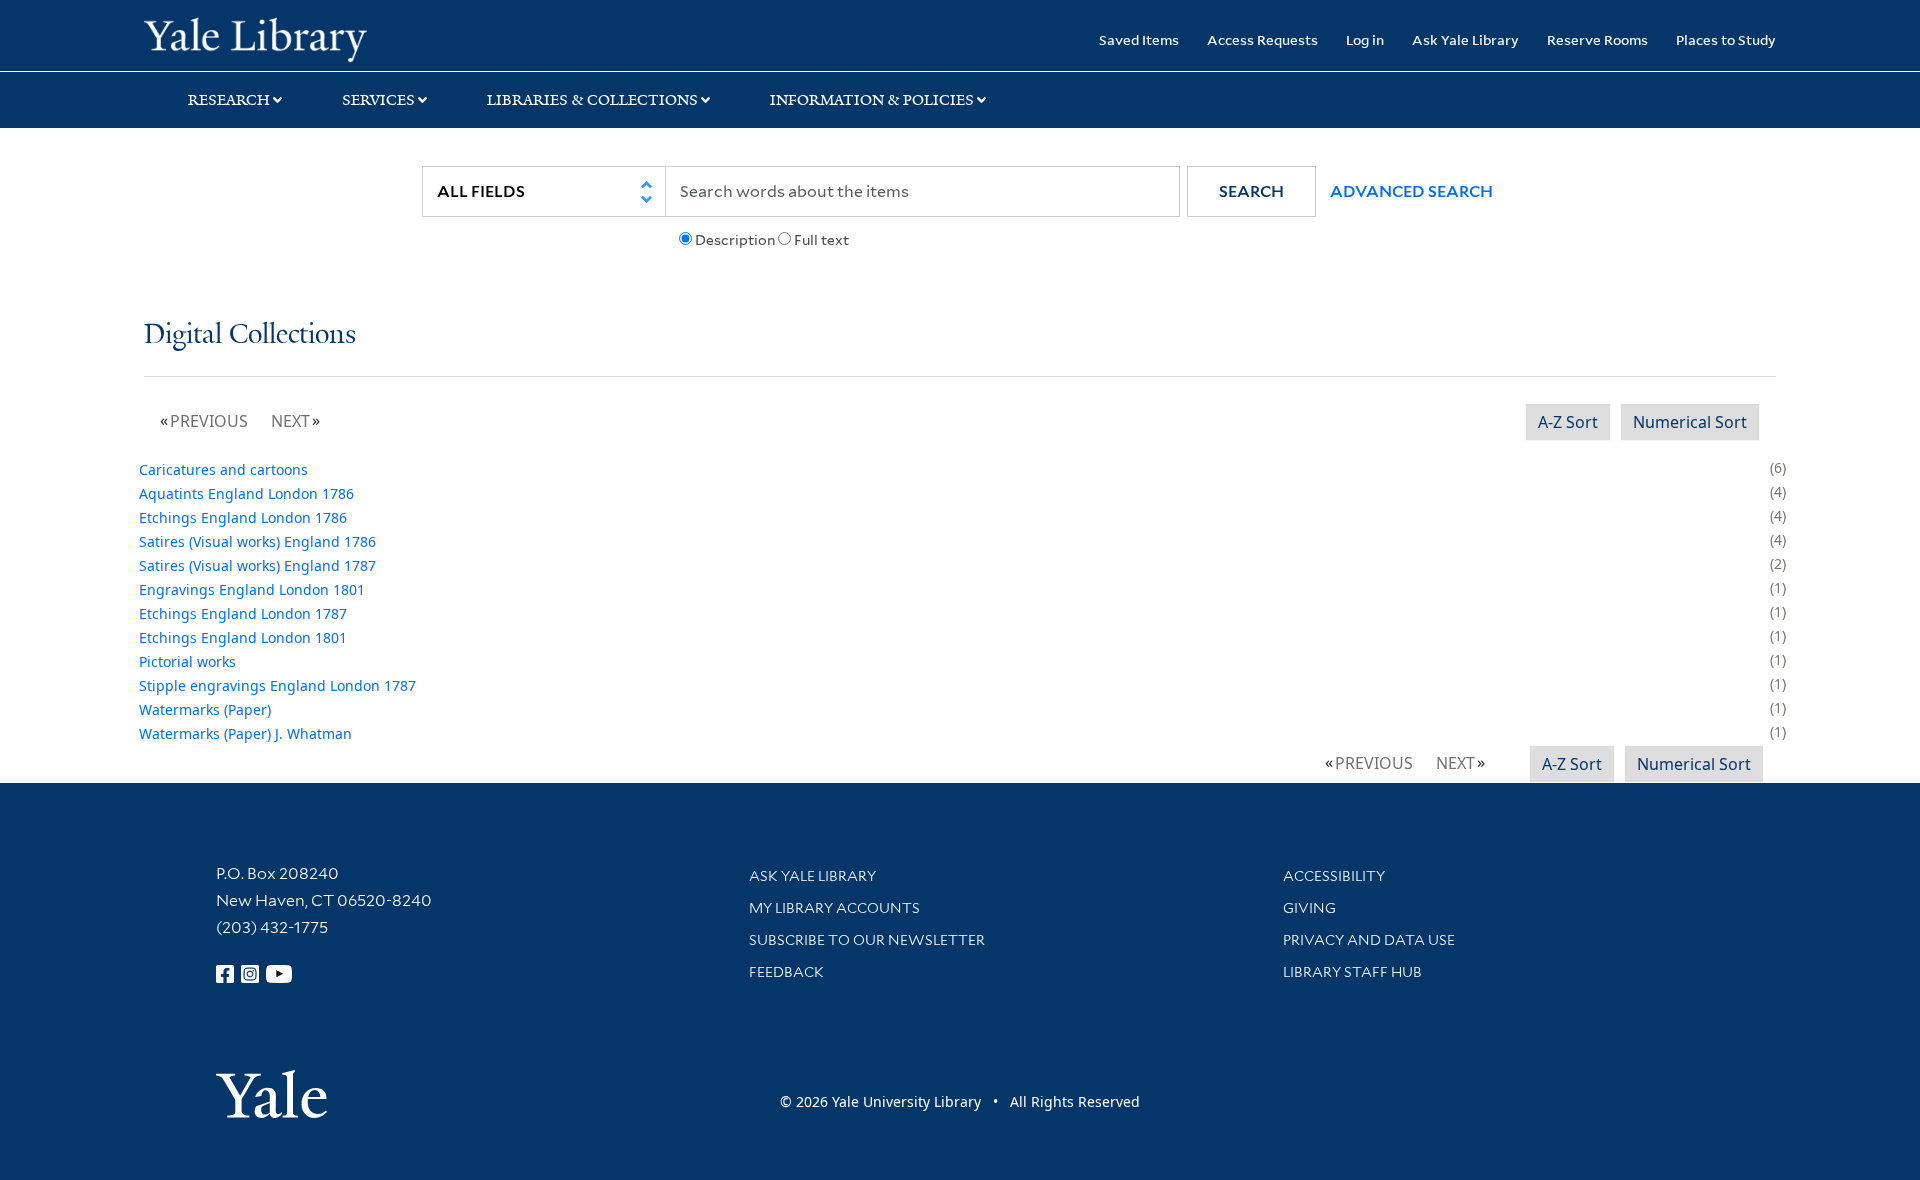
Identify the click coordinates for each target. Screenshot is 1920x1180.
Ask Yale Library (1465, 39)
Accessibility (1334, 876)
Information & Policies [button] (872, 100)
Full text (821, 240)
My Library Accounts (834, 908)
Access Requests (1262, 39)
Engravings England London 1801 (252, 589)
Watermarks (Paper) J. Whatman (245, 733)
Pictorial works (187, 661)
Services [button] (378, 100)
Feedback (786, 972)
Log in (1365, 39)
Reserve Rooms (1597, 39)
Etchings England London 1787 (243, 613)
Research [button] (229, 100)
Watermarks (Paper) (205, 709)
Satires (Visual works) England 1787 (257, 565)
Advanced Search (1411, 191)
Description (735, 240)
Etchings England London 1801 (243, 637)
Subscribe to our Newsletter (867, 940)
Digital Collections (250, 335)
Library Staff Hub (1352, 972)
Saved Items (1139, 39)
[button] (1251, 191)
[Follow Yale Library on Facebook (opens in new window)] (225, 974)
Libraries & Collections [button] (592, 100)
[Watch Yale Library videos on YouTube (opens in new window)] (279, 974)
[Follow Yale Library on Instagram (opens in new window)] (250, 974)
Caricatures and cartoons (223, 469)
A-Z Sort (1568, 422)
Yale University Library (266, 38)
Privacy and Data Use (1369, 940)
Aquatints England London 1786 (246, 493)
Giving (1309, 908)
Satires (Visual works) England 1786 (257, 541)
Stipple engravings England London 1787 (277, 685)
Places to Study (1726, 39)
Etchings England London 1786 (243, 517)
